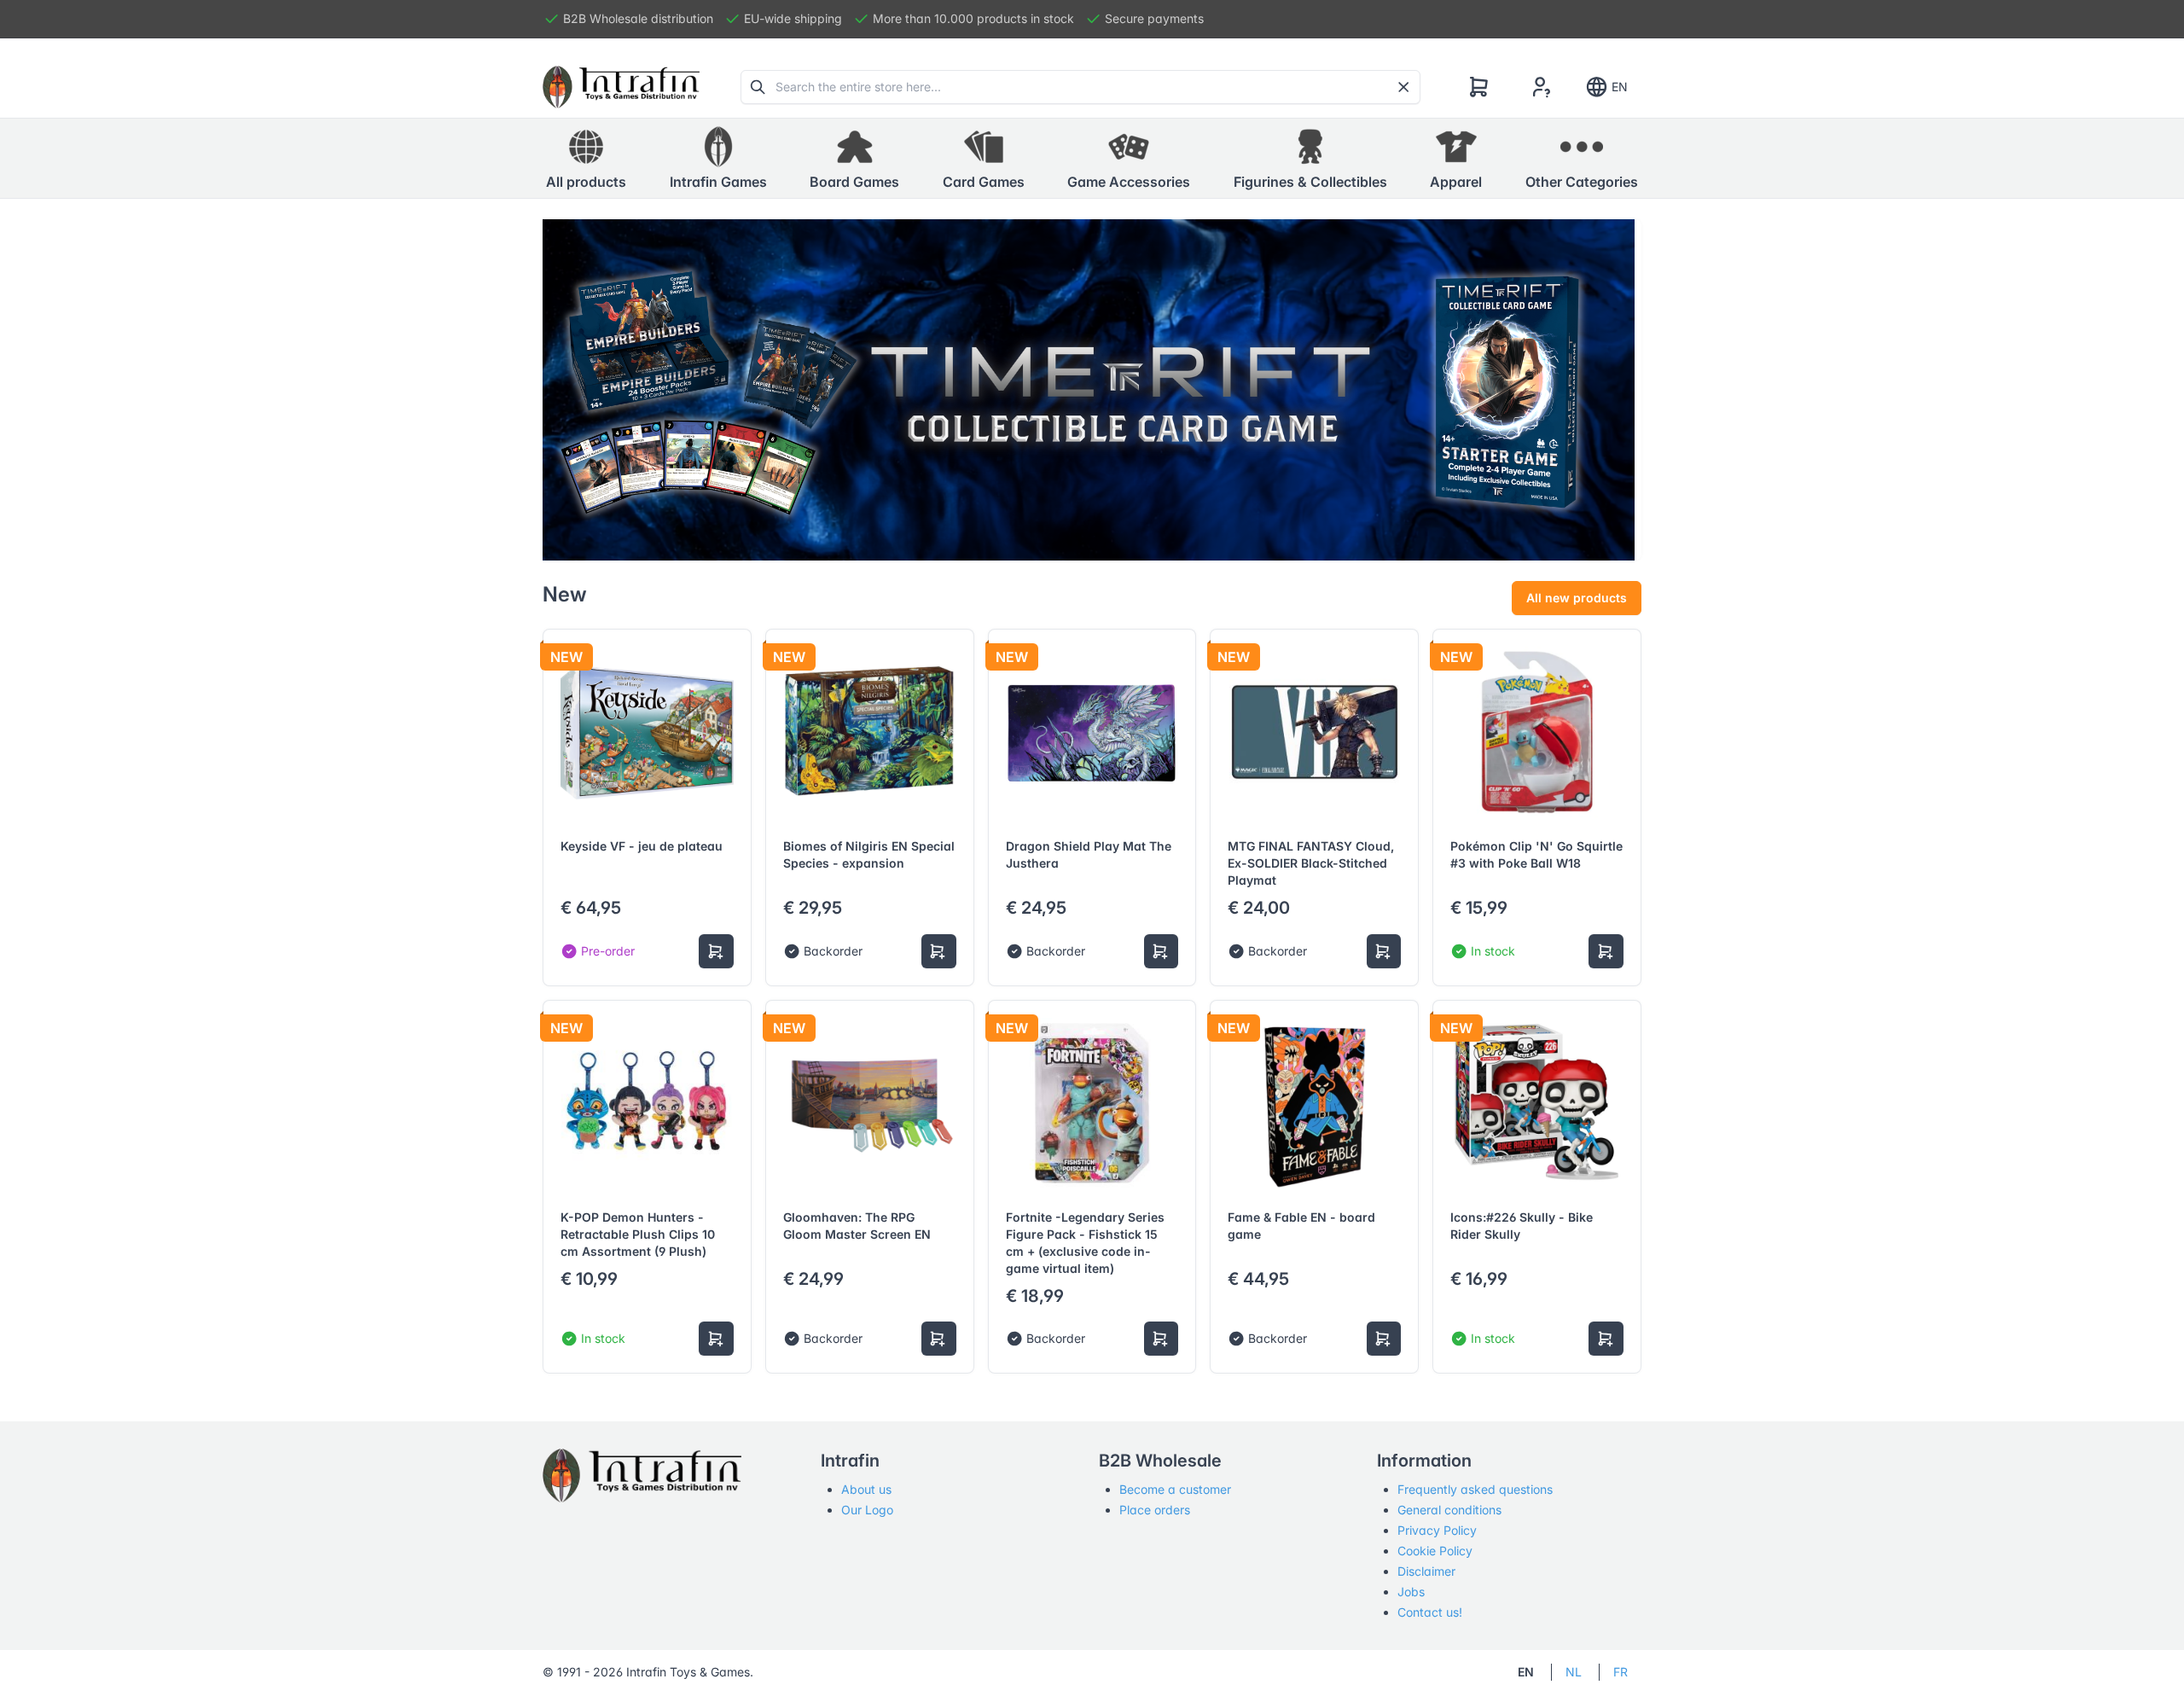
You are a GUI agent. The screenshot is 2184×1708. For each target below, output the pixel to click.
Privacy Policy (1437, 1530)
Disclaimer (1426, 1571)
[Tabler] (621, 87)
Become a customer (1175, 1489)
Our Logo (867, 1510)
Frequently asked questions (1475, 1489)
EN (1620, 87)
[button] (718, 159)
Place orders (1155, 1510)
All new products (1577, 598)
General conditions (1449, 1510)
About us (866, 1489)
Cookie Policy (1435, 1551)
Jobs (1411, 1592)
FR (1621, 1672)
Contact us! (1430, 1612)
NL (1574, 1672)
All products (586, 182)
